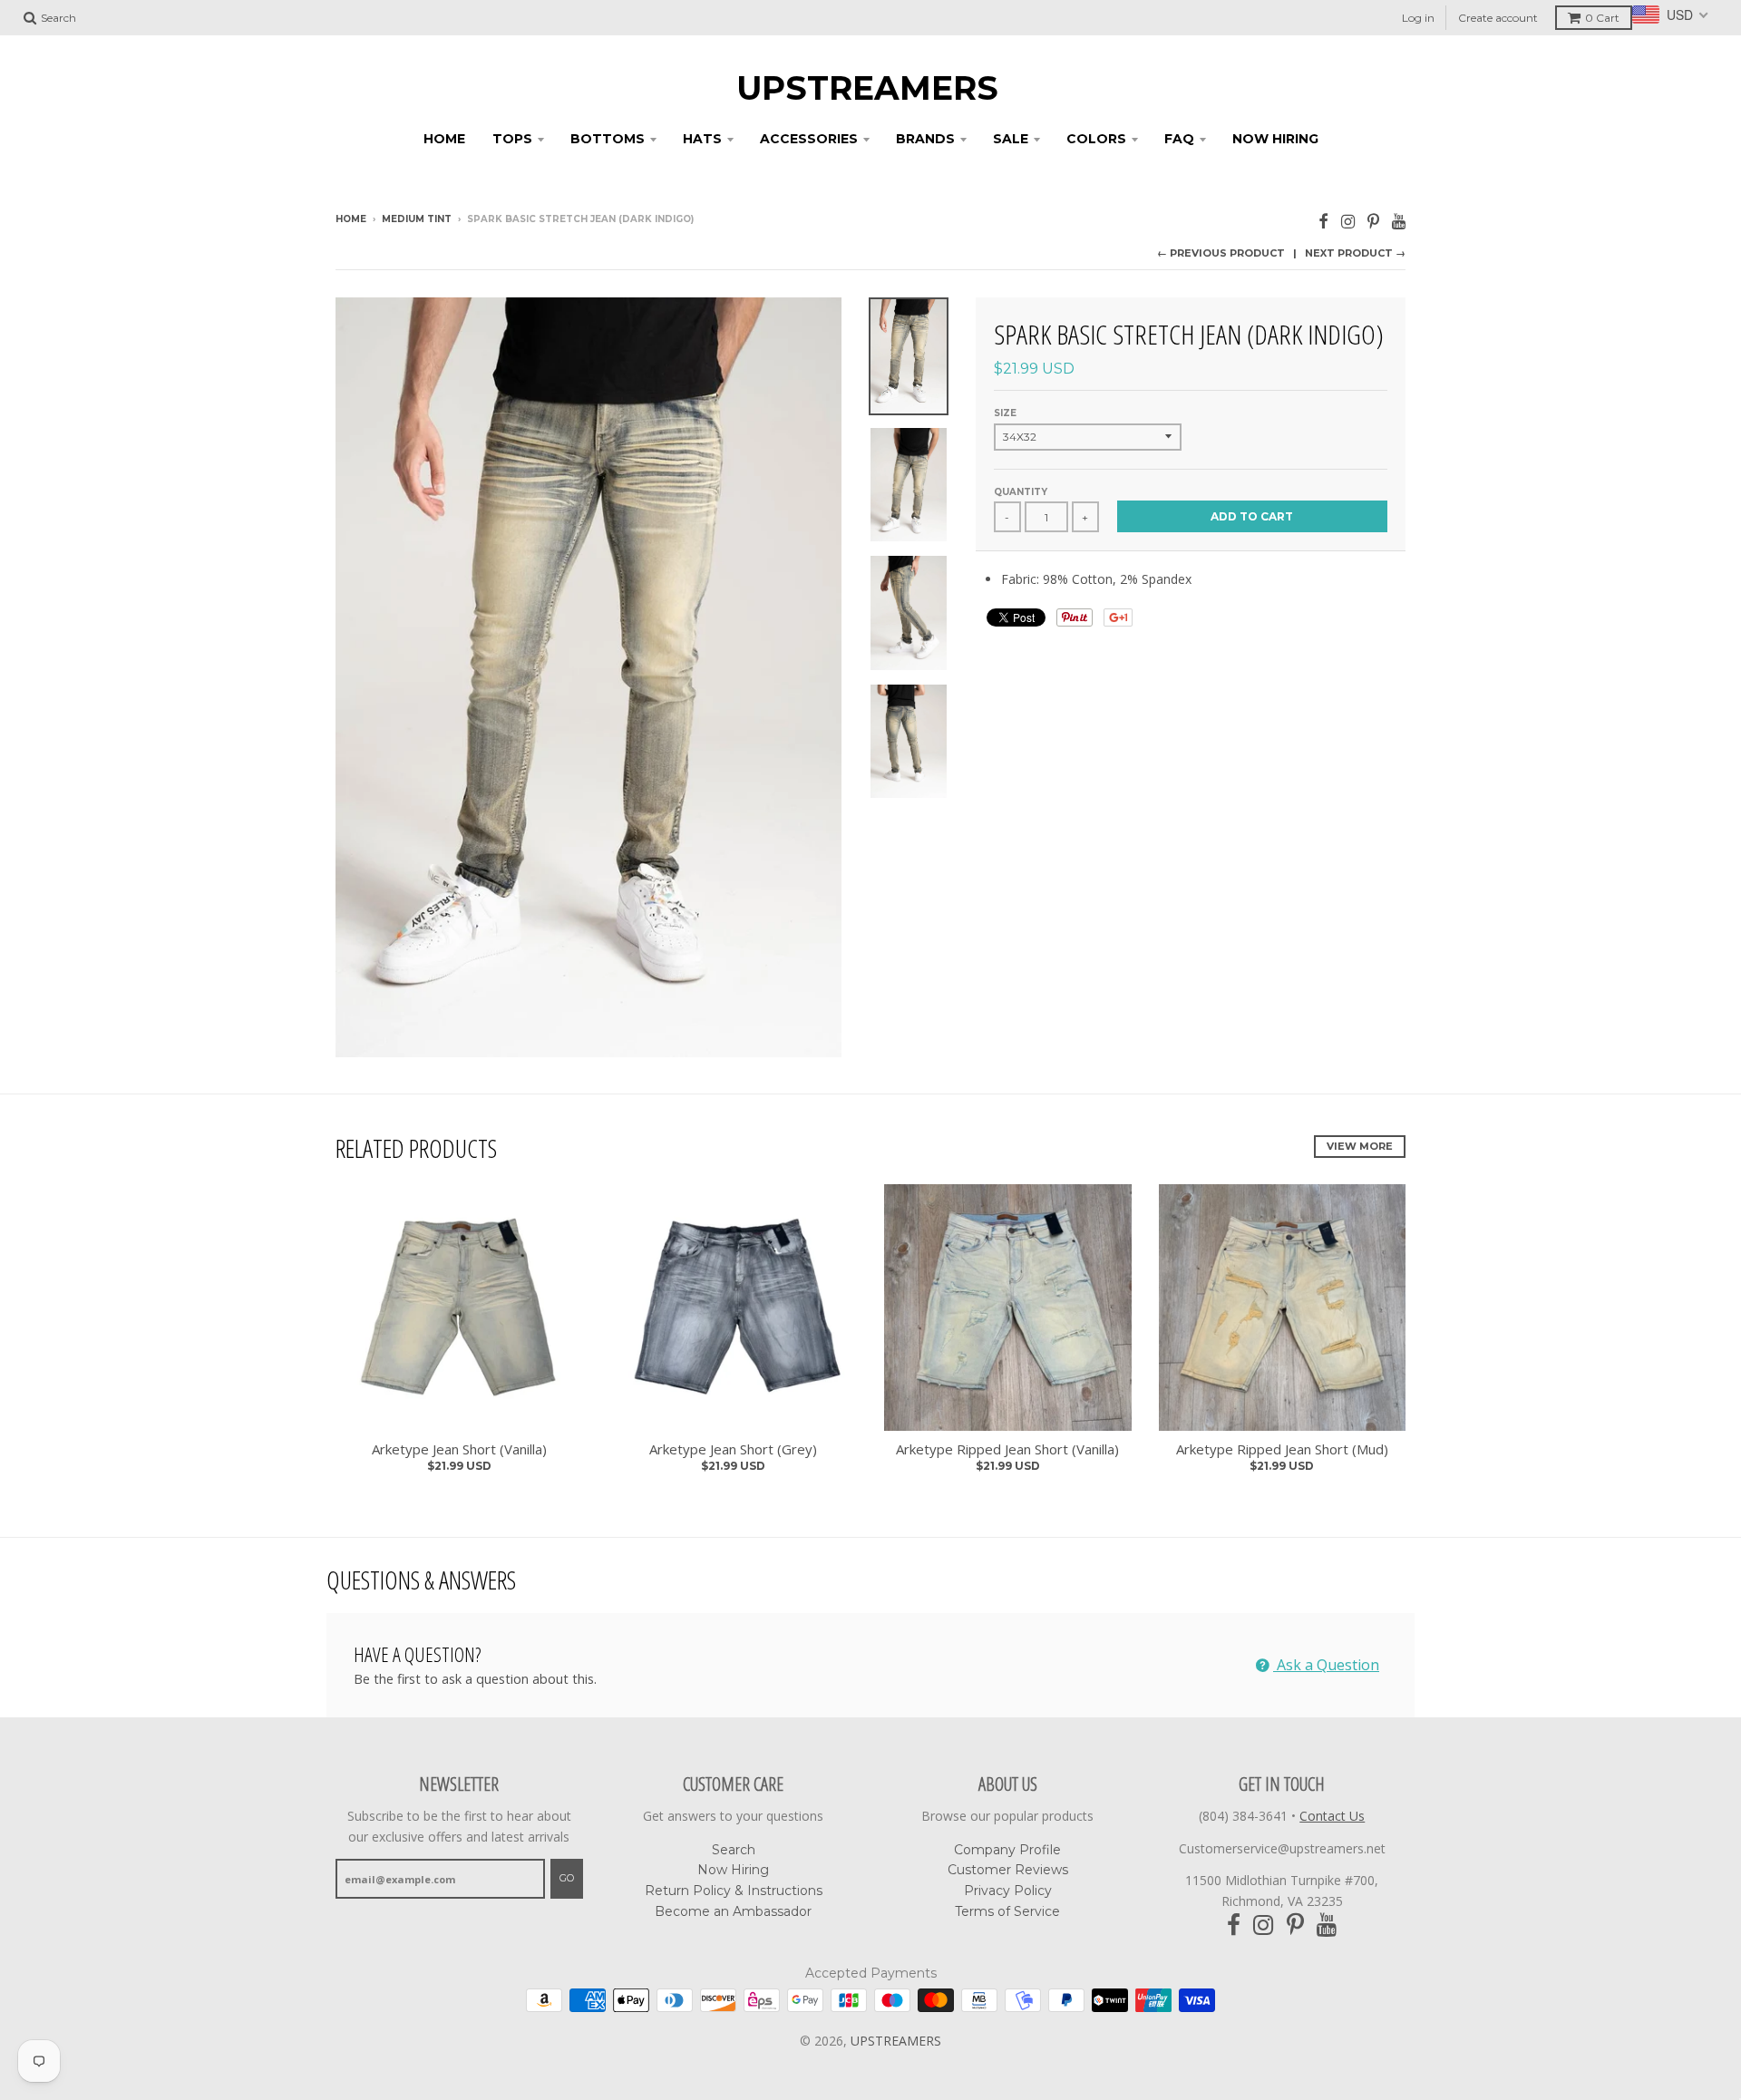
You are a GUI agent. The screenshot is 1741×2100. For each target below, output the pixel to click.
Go (567, 1878)
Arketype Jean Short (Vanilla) (459, 1449)
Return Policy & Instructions (734, 1891)
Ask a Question (1326, 1665)
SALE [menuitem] (1011, 139)
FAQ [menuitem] (1179, 139)
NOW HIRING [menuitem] (1275, 139)
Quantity (1021, 492)
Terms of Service (1007, 1911)
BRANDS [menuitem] (925, 139)
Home (351, 219)
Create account (1498, 18)
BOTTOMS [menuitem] (608, 139)
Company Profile (1007, 1850)
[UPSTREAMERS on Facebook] (1323, 221)
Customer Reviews (1008, 1870)
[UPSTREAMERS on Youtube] (1399, 221)
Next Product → (1355, 253)
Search (734, 1850)
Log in (1418, 18)
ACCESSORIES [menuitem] (809, 139)
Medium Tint (417, 219)
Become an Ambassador (733, 1911)
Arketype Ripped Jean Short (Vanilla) (1007, 1449)
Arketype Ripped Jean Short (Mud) (1282, 1449)
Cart (1602, 18)
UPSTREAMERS (867, 88)
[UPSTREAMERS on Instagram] (1348, 221)
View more (1360, 1146)
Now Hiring (733, 1870)
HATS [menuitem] (702, 139)
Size (1005, 413)
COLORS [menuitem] (1096, 139)
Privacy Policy (1008, 1891)
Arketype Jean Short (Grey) (733, 1449)
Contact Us (1332, 1816)
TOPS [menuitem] (512, 139)
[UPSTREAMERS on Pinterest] (1373, 221)
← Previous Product (1221, 253)
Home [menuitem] (444, 139)
